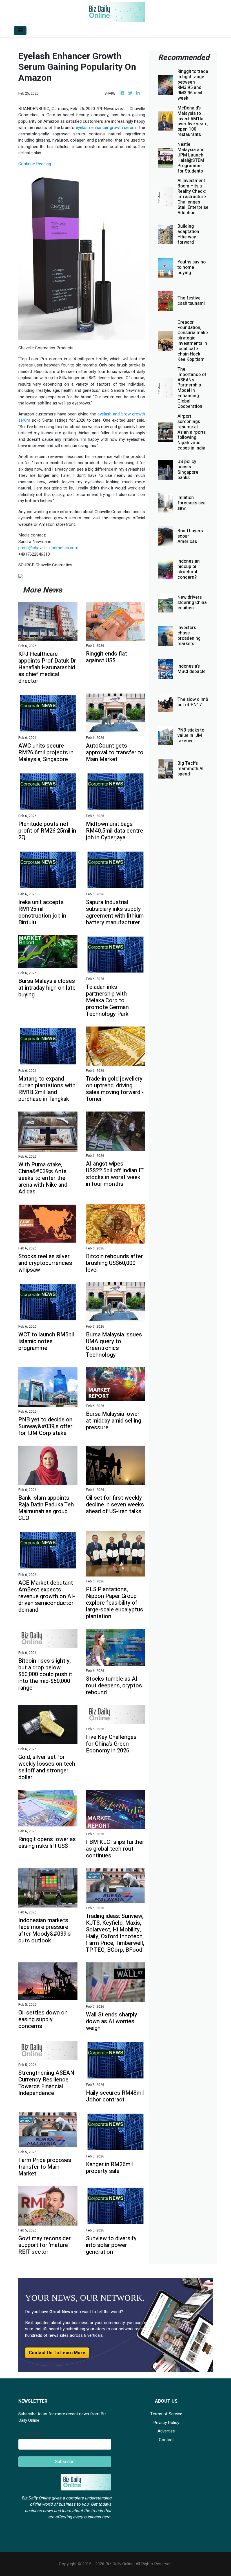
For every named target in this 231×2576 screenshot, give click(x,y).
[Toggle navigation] (20, 31)
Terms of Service (166, 2414)
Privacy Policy (166, 2423)
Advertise (166, 2431)
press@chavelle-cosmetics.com (48, 548)
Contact (166, 2440)
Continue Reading (35, 164)
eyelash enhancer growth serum (106, 128)
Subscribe (65, 2462)
